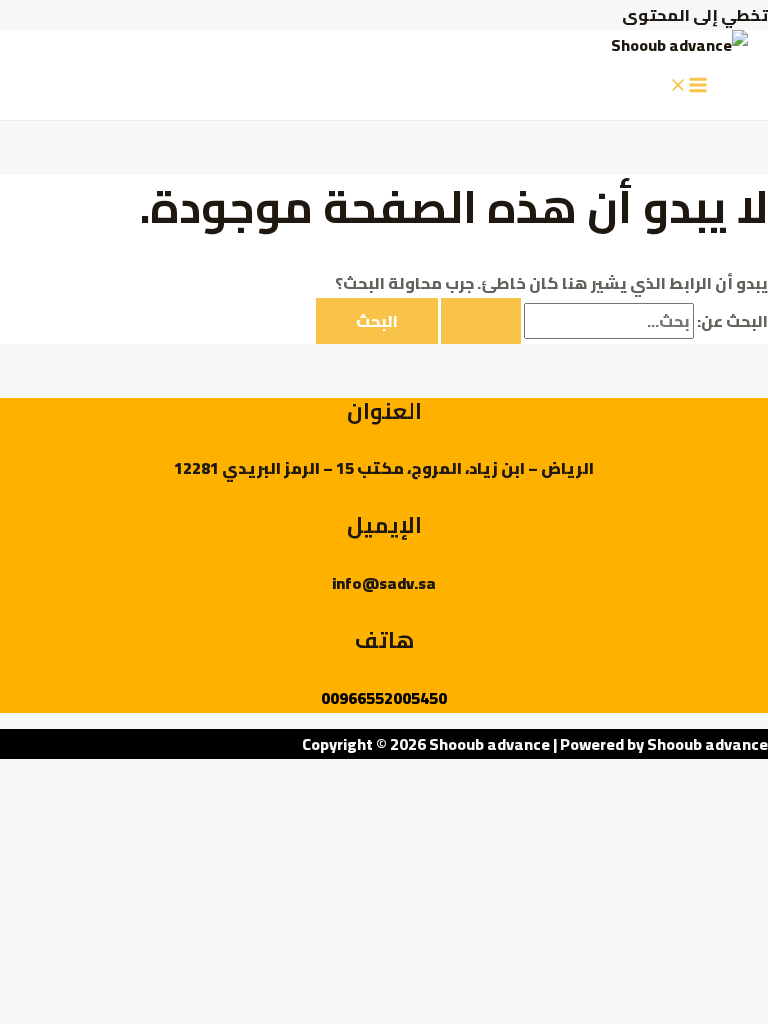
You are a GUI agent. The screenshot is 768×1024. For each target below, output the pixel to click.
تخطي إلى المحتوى (695, 15)
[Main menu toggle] (688, 86)
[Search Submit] (481, 321)
